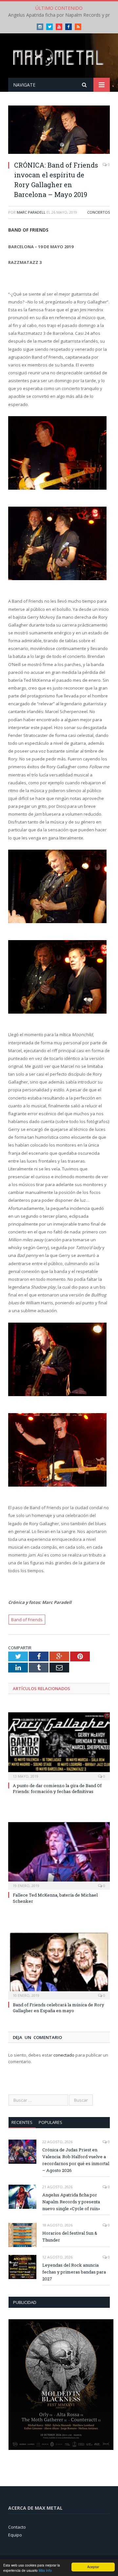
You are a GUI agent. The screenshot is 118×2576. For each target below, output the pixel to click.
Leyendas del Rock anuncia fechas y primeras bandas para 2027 (74, 2272)
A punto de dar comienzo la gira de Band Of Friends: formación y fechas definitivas (57, 1788)
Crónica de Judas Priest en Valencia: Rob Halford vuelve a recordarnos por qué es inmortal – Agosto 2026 (76, 2160)
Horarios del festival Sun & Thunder (70, 2236)
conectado (64, 2055)
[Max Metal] (59, 57)
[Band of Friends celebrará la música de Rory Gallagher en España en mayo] (59, 1965)
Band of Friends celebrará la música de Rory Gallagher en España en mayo (59, 2008)
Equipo (15, 2535)
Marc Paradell (31, 212)
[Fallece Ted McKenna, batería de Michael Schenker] (59, 1855)
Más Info (45, 2570)
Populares (50, 2122)
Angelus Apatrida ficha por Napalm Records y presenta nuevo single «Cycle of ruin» (71, 2202)
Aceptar (93, 2567)
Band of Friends (27, 1620)
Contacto (17, 2527)
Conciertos (98, 212)
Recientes (22, 2122)
